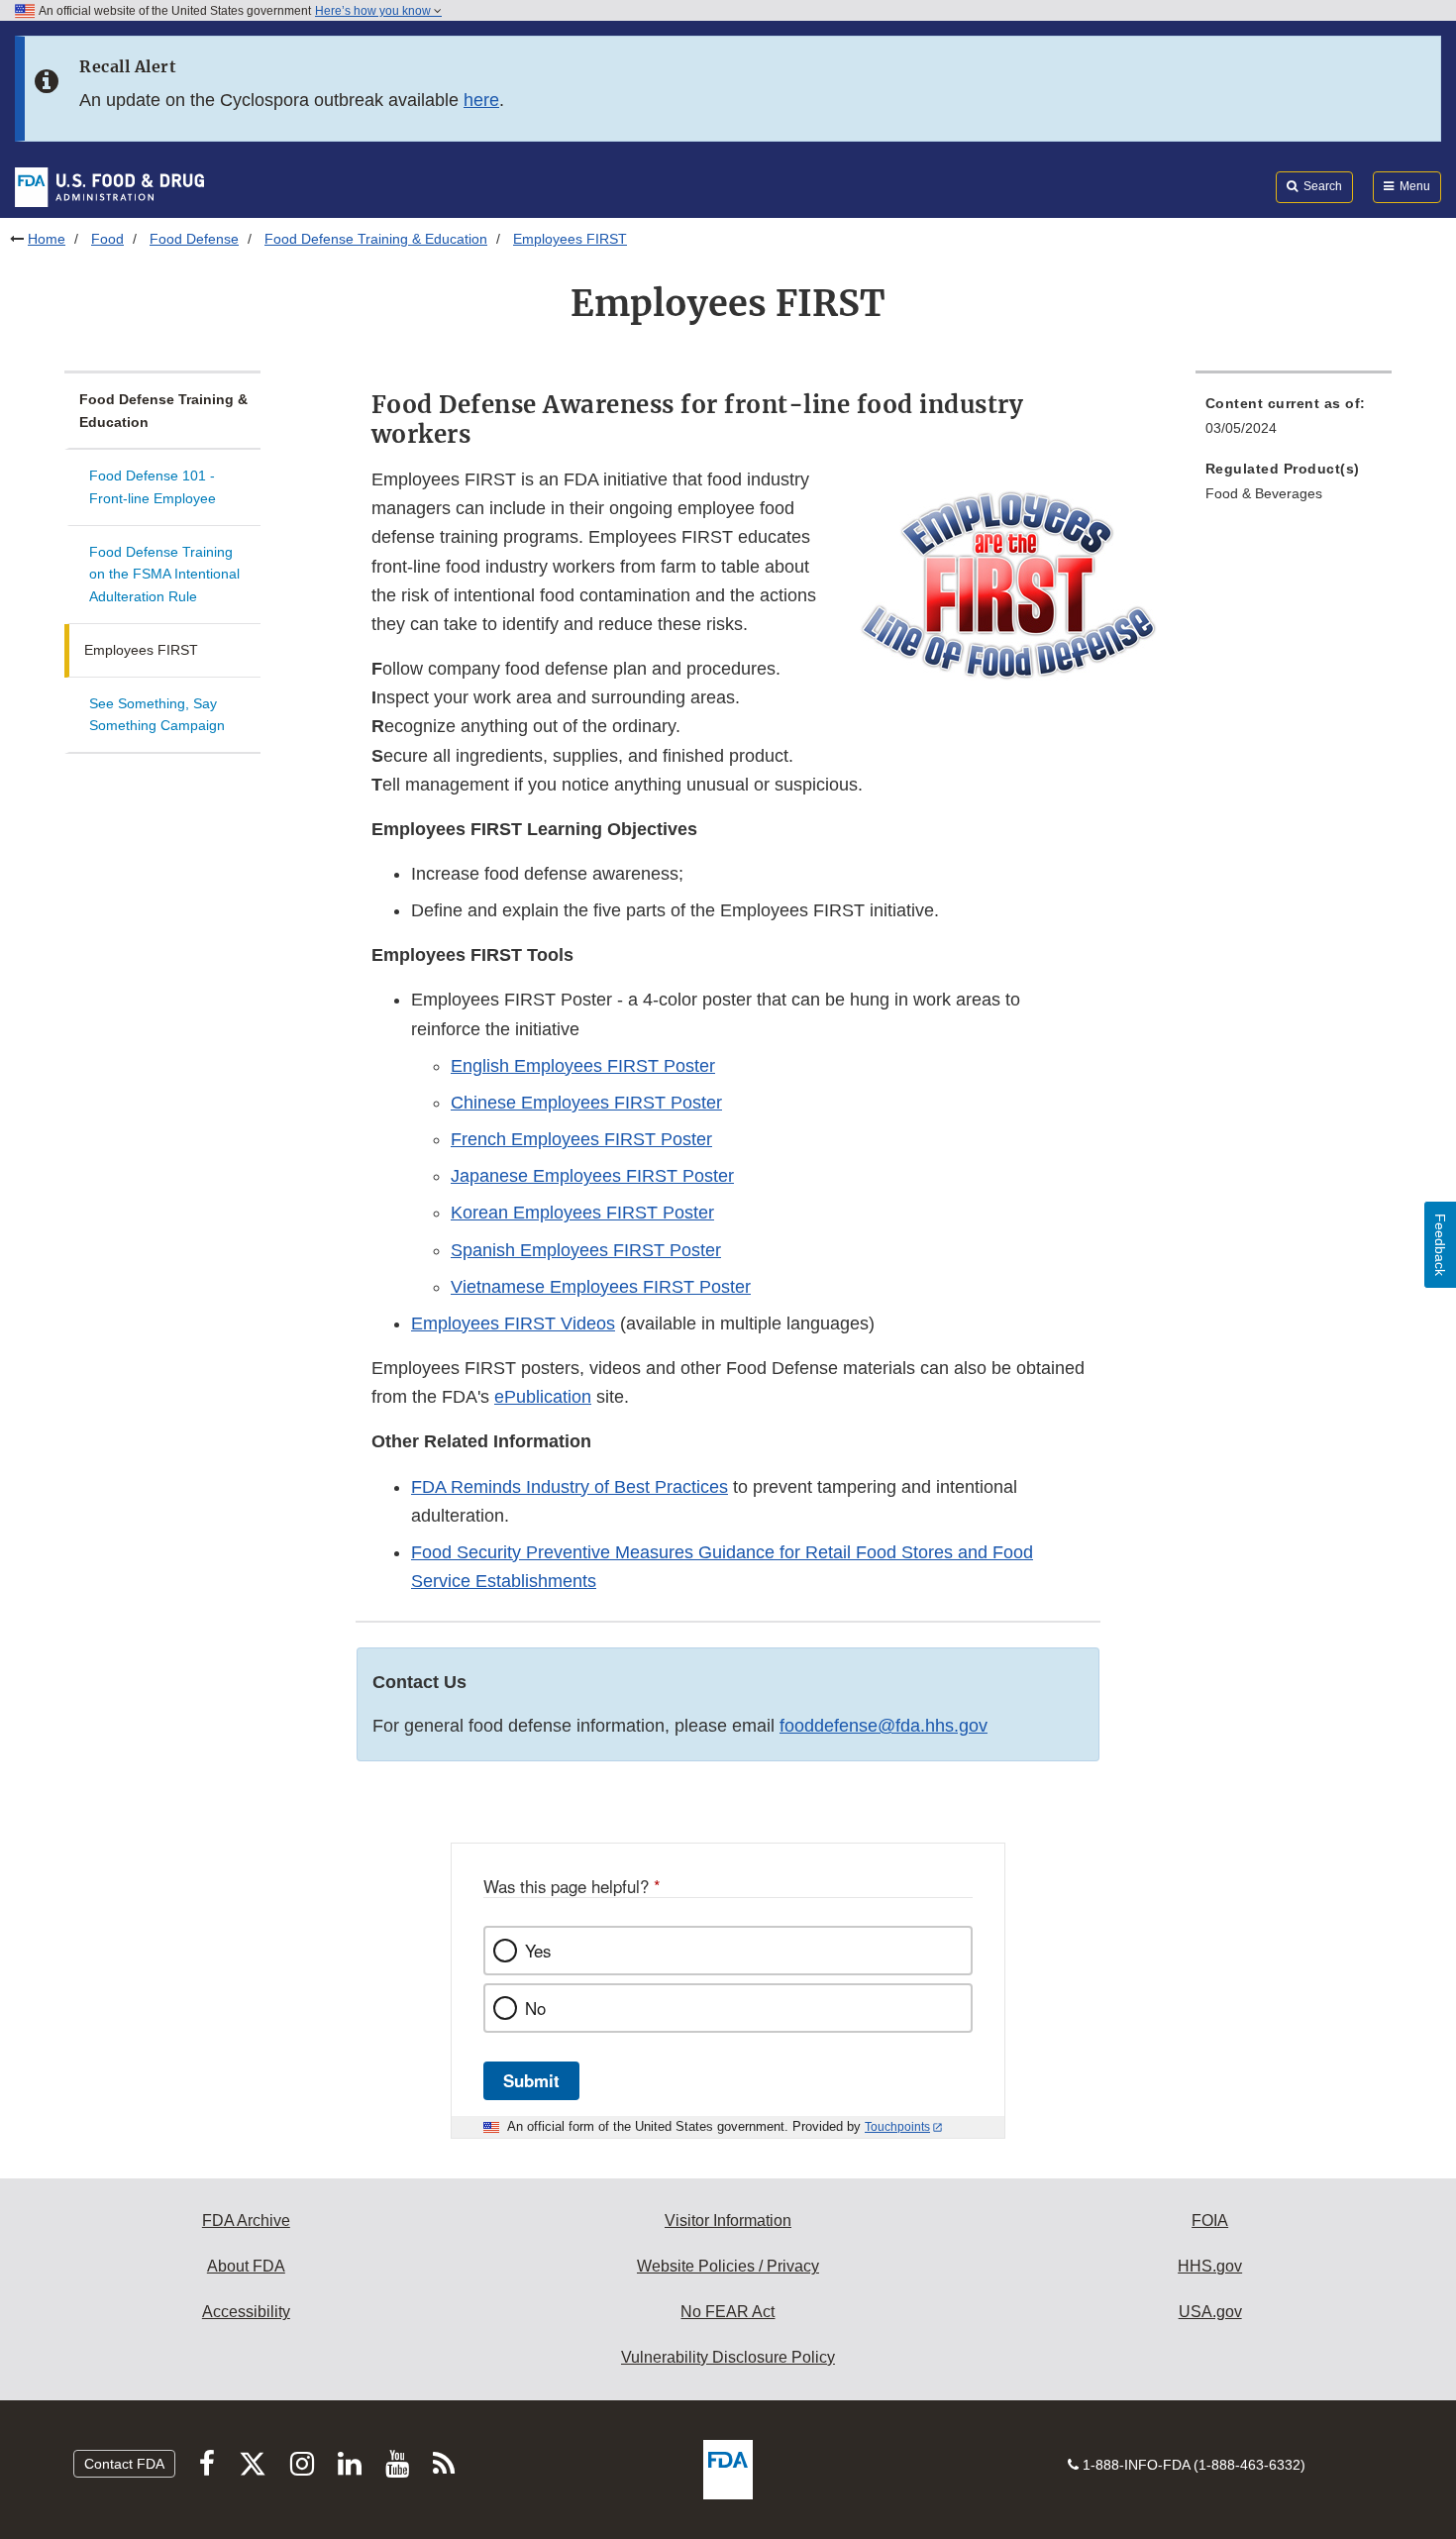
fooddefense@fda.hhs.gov (884, 1726)
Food (107, 239)
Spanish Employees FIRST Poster (586, 1250)
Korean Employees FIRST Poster (582, 1213)
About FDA (246, 2266)
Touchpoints (897, 2127)
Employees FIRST (141, 650)
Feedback (1440, 1245)
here (481, 100)
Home (47, 239)
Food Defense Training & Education (376, 239)
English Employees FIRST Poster (583, 1066)
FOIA (1210, 2221)
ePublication (543, 1397)
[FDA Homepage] (109, 186)
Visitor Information (728, 2221)
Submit (531, 2080)
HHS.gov (1210, 2266)
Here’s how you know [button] (374, 11)
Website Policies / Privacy (728, 2266)
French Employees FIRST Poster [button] (581, 1139)
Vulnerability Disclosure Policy (728, 2357)
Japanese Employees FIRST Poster (592, 1176)
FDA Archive (246, 2221)
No (535, 2008)
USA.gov (1210, 2312)
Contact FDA (124, 2464)
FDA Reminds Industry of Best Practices (570, 1487)
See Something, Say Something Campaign (157, 715)
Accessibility (246, 2312)
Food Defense (194, 239)
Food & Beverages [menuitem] (1264, 493)
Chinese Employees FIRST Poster (586, 1103)
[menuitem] (1294, 422)
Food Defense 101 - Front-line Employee (153, 487)
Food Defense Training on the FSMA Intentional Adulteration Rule (164, 574)
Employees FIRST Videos (513, 1323)
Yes (538, 1951)
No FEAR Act (728, 2312)
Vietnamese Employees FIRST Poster (601, 1287)
